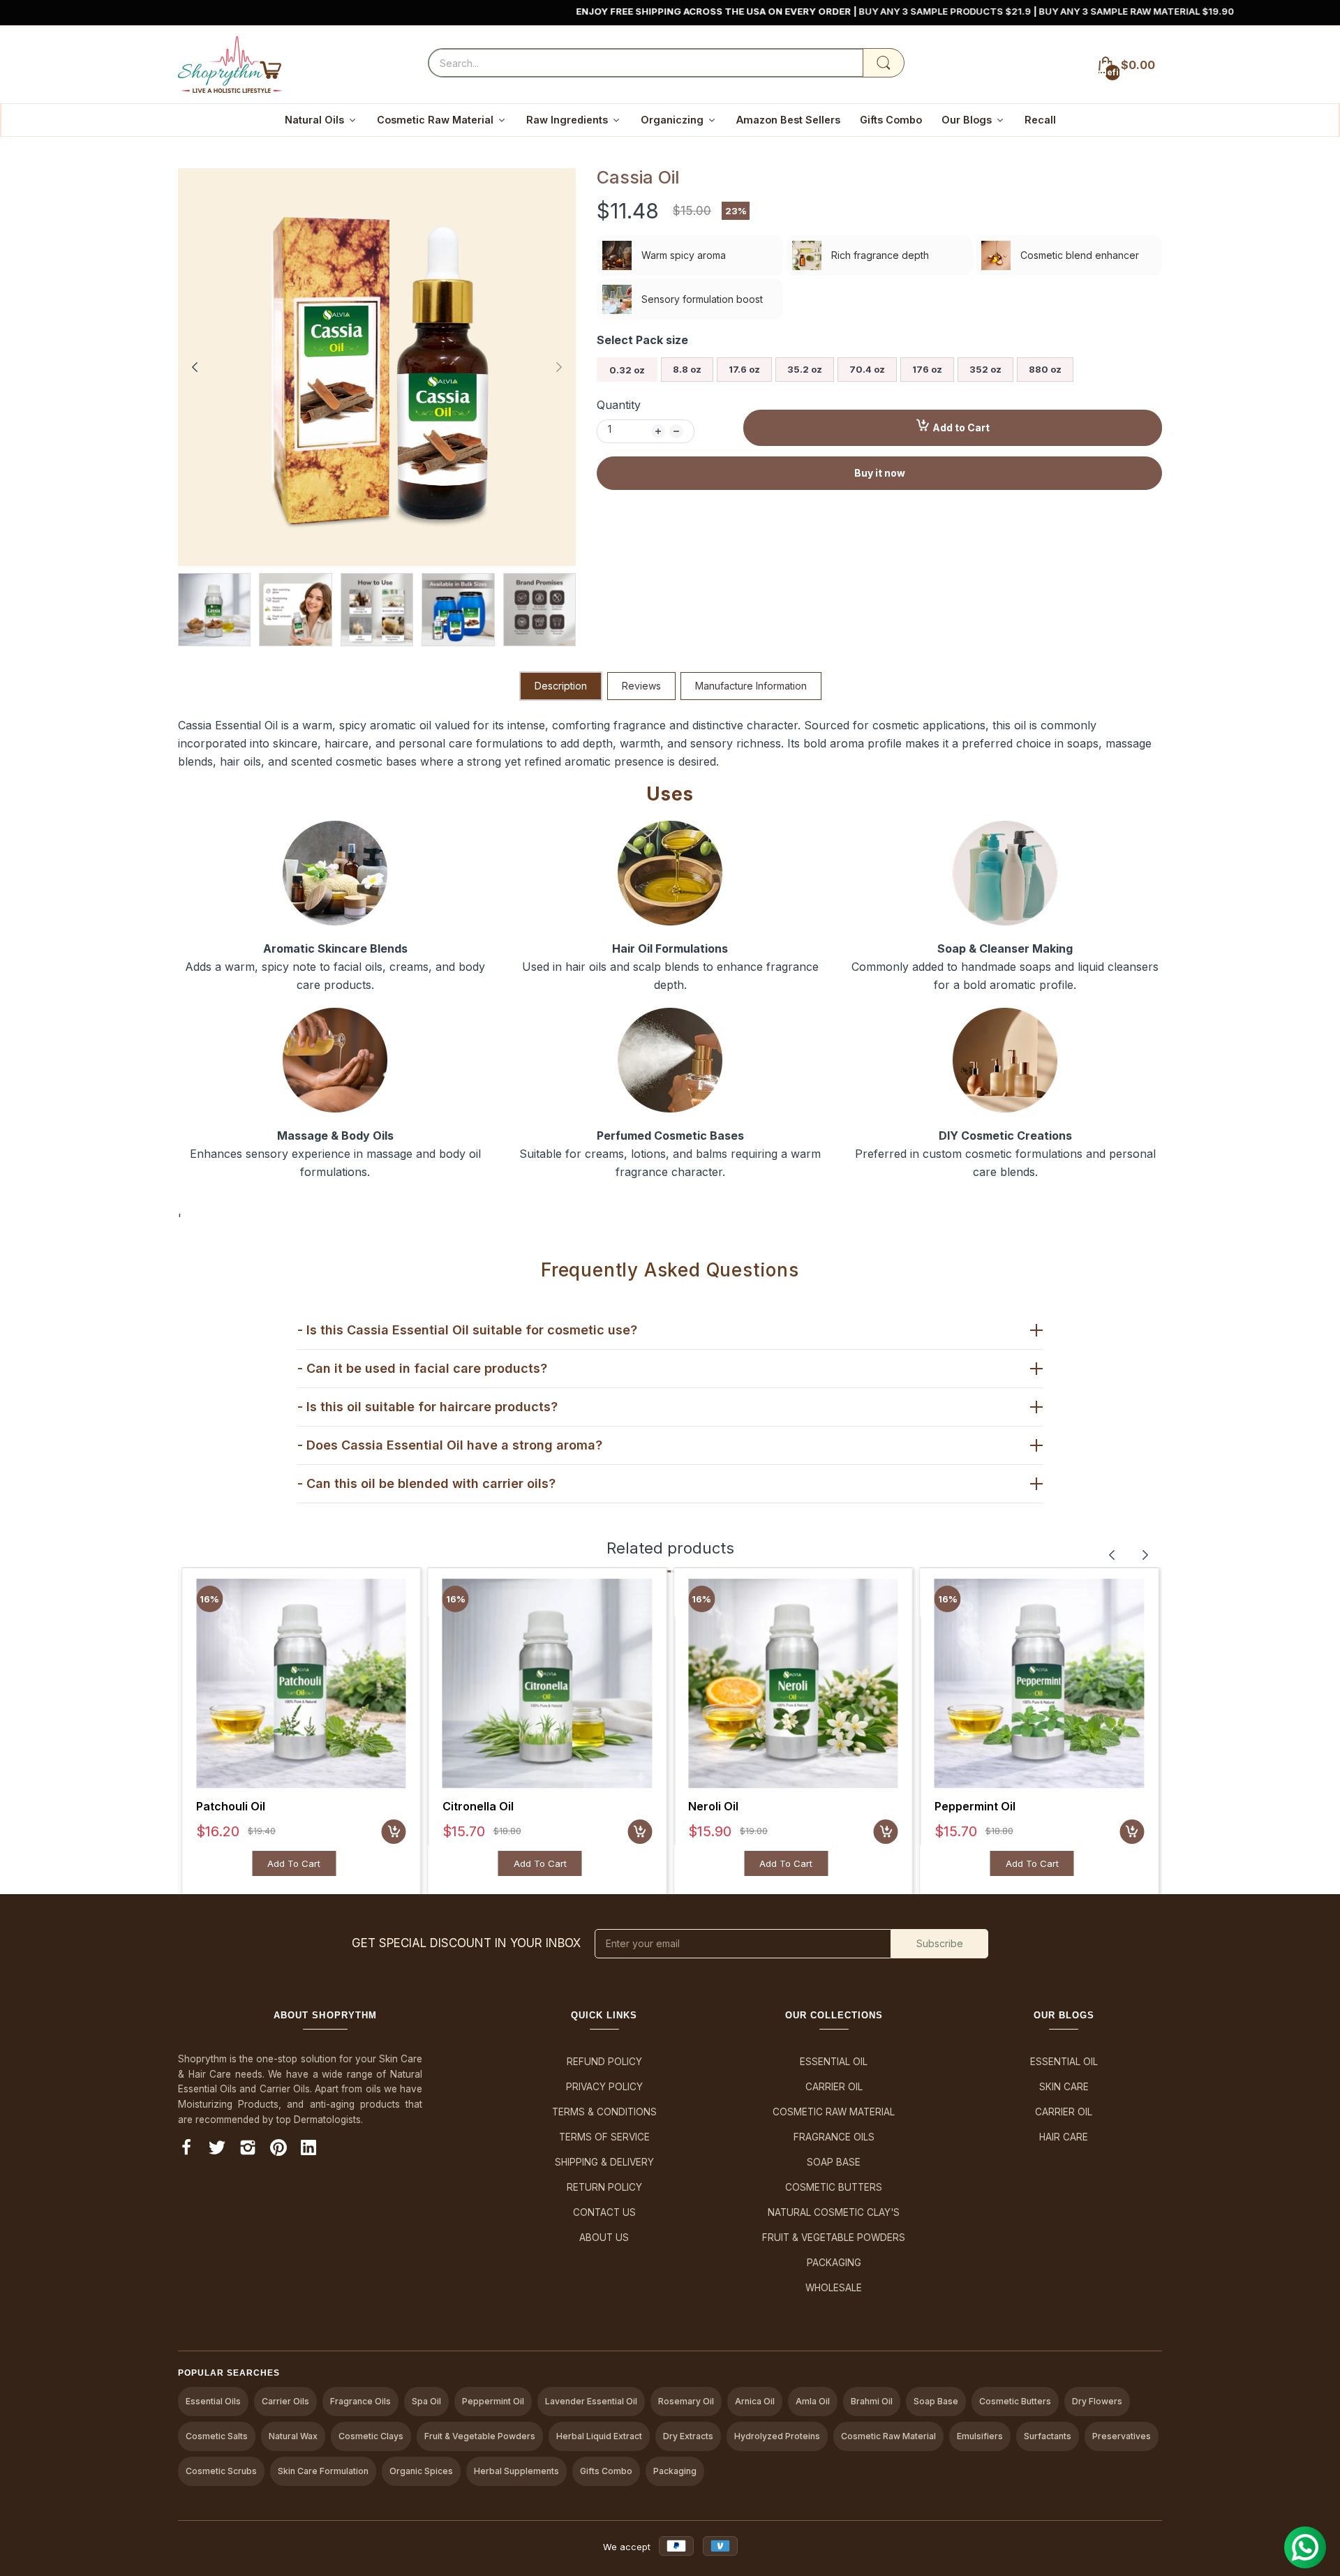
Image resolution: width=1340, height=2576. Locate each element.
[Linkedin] (308, 2150)
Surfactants (1048, 2436)
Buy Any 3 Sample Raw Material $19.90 (1180, 11)
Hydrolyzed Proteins (777, 2436)
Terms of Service (604, 2137)
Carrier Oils (285, 2401)
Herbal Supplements (516, 2471)
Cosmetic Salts (217, 2436)
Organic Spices (421, 2471)
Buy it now (880, 473)
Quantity (619, 405)
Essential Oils (213, 2401)
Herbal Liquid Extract (599, 2436)
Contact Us (604, 2212)
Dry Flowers (1097, 2401)
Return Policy (604, 2187)
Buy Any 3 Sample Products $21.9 (990, 11)
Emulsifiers (980, 2436)
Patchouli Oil (231, 1806)
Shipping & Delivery (604, 2162)
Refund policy (604, 2062)
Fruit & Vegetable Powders (834, 2238)
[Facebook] (186, 2150)
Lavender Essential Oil (591, 2401)
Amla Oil (813, 2401)
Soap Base (834, 2162)
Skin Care (1064, 2087)
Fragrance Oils (834, 2137)
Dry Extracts (688, 2436)
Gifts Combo (606, 2471)
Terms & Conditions (604, 2112)
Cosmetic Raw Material (834, 2112)
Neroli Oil (713, 1806)
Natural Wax (293, 2436)
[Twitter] (217, 2150)
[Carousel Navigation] (1129, 1555)
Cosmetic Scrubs (221, 2471)
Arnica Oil (755, 2401)
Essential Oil (834, 2062)
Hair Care (1064, 2137)
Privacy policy (604, 2087)
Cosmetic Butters (834, 2187)
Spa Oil (426, 2401)
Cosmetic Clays (371, 2436)
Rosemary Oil (686, 2401)
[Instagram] (248, 2150)
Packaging (834, 2263)
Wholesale (834, 2288)
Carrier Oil (834, 2087)
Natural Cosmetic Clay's (834, 2212)
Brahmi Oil (872, 2401)
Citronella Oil (478, 1806)
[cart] (394, 1832)
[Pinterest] (278, 2150)
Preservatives (1122, 2436)
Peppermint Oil (975, 1806)
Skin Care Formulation (323, 2471)
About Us (604, 2238)
